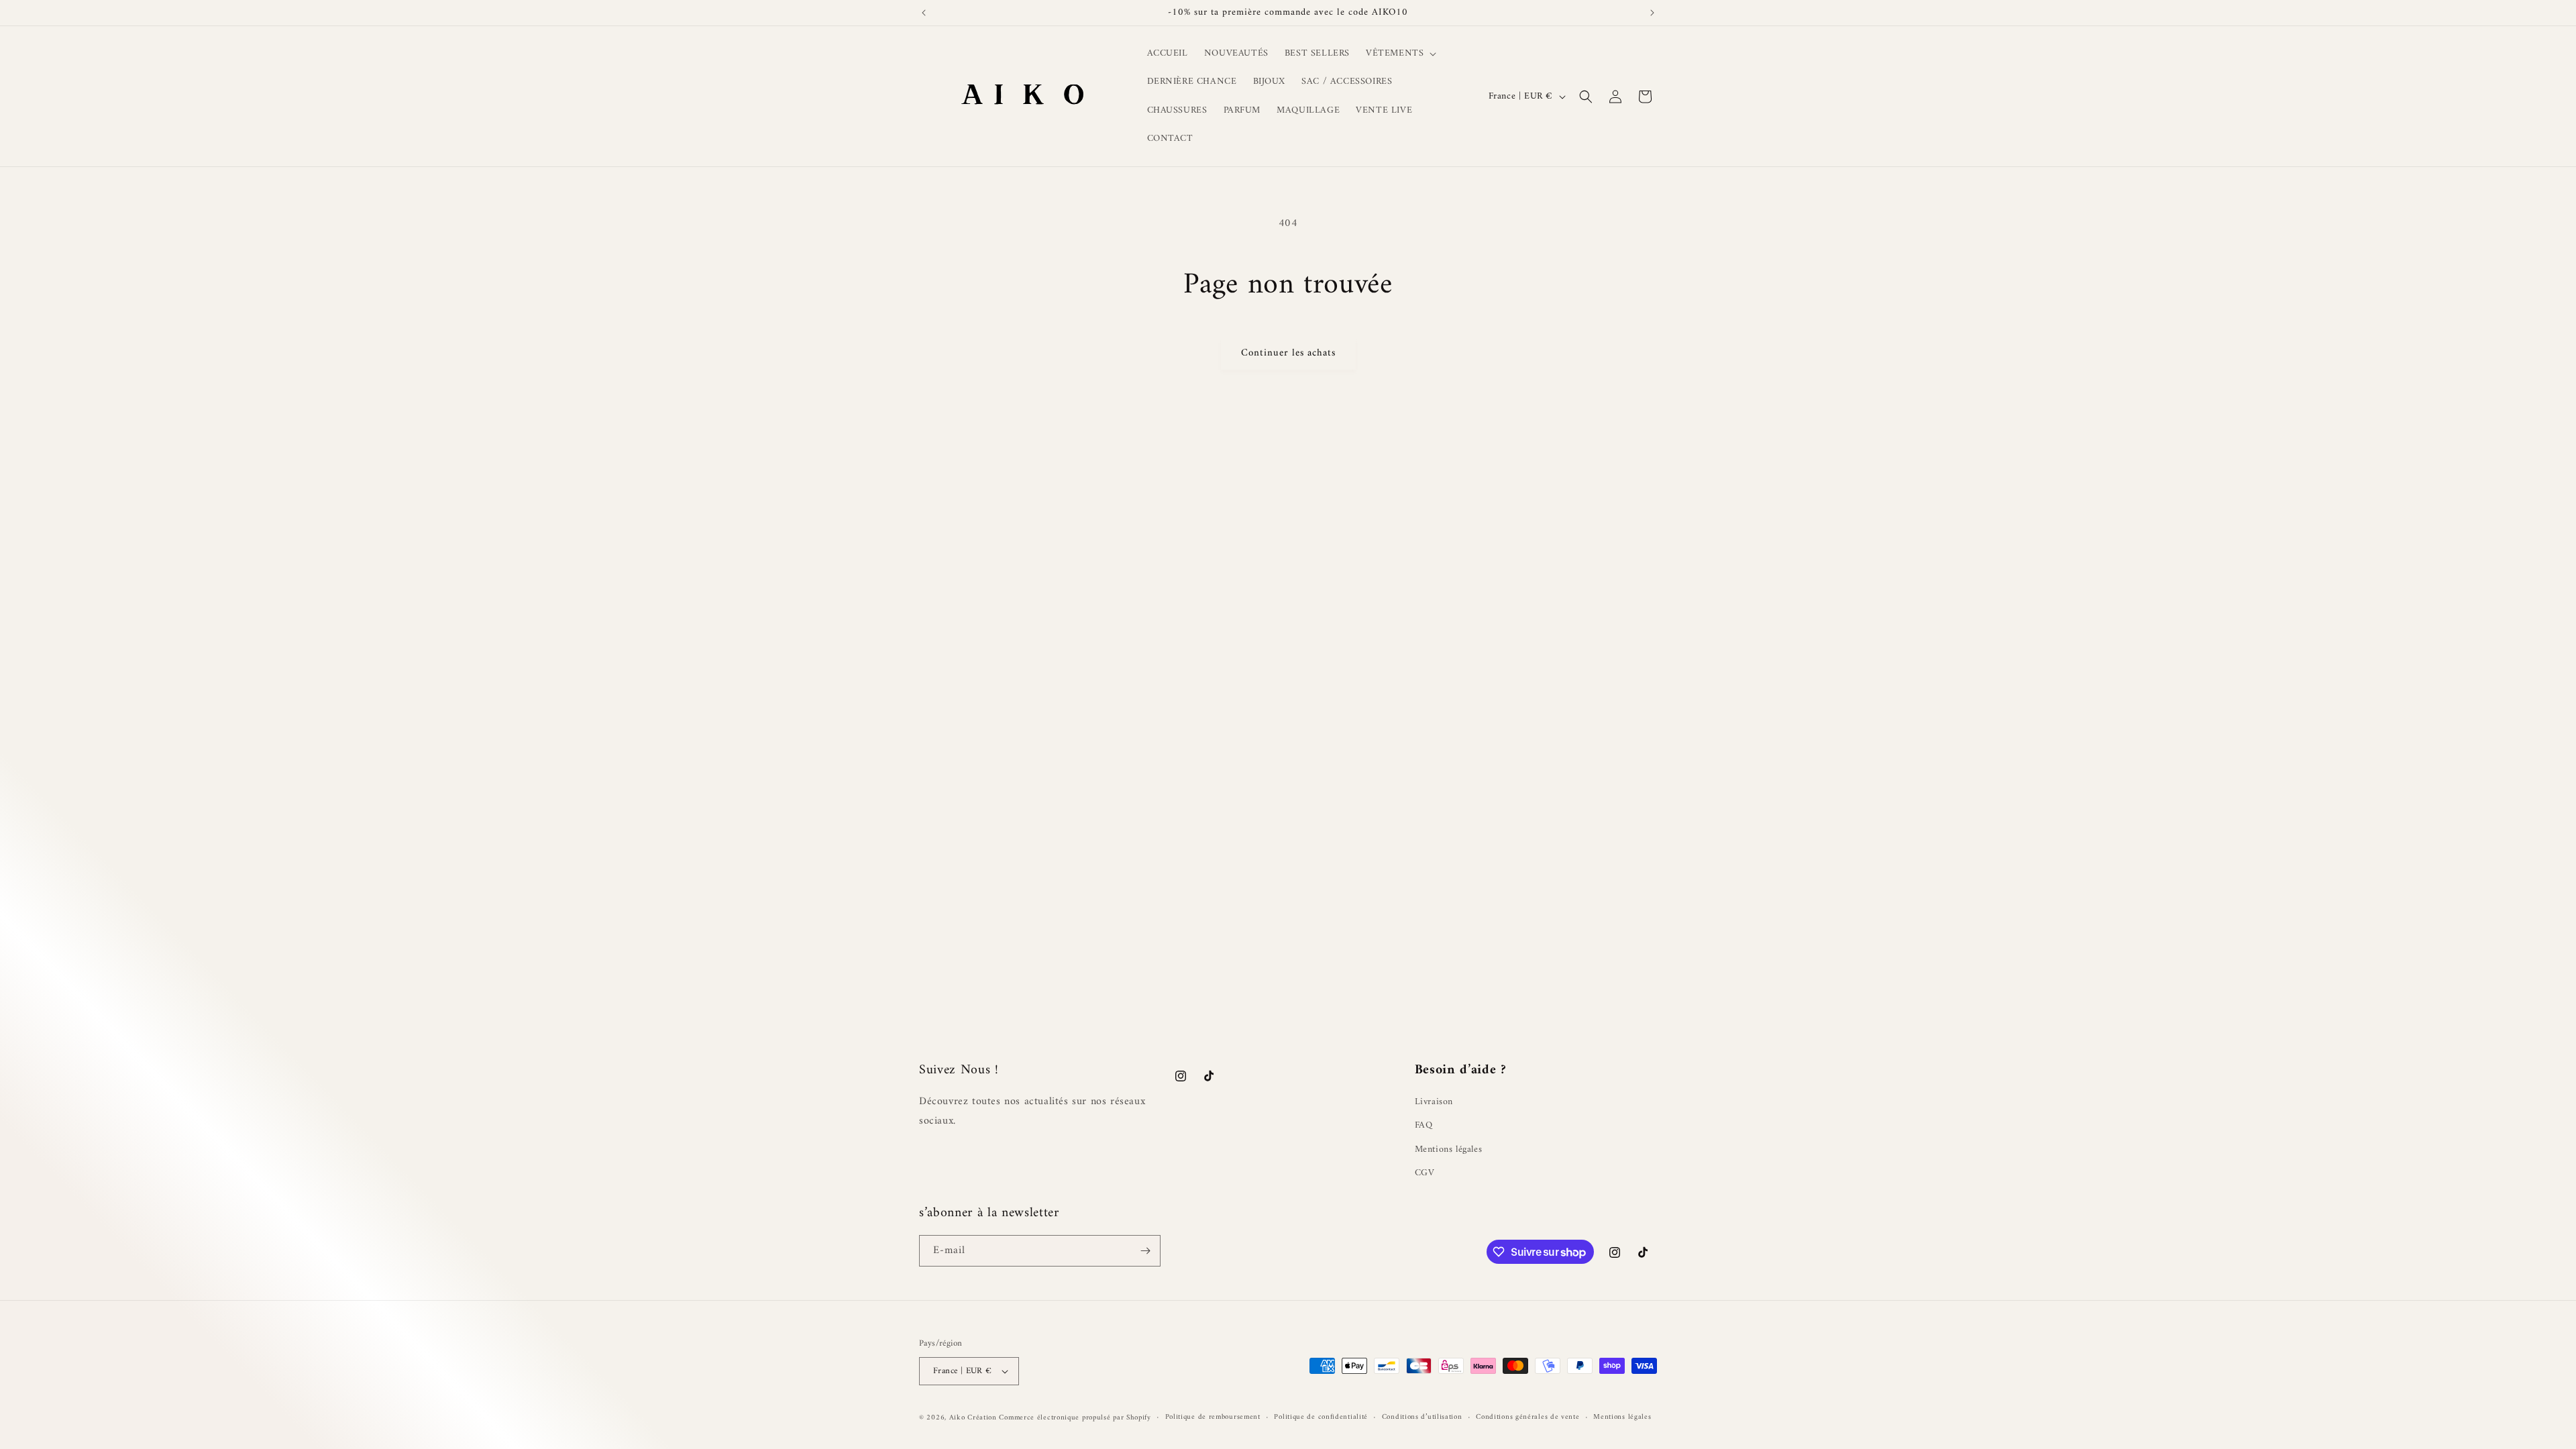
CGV (1425, 1173)
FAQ (1424, 1125)
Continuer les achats (1288, 353)
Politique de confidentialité (1321, 1417)
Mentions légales (1449, 1149)
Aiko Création (974, 1418)
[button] (1400, 54)
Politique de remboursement (1213, 1417)
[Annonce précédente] (924, 13)
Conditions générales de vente (1527, 1417)
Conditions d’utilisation (1422, 1417)
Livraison (1434, 1102)
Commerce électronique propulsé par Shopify (1075, 1418)
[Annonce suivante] (1652, 13)
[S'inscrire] (1145, 1251)
